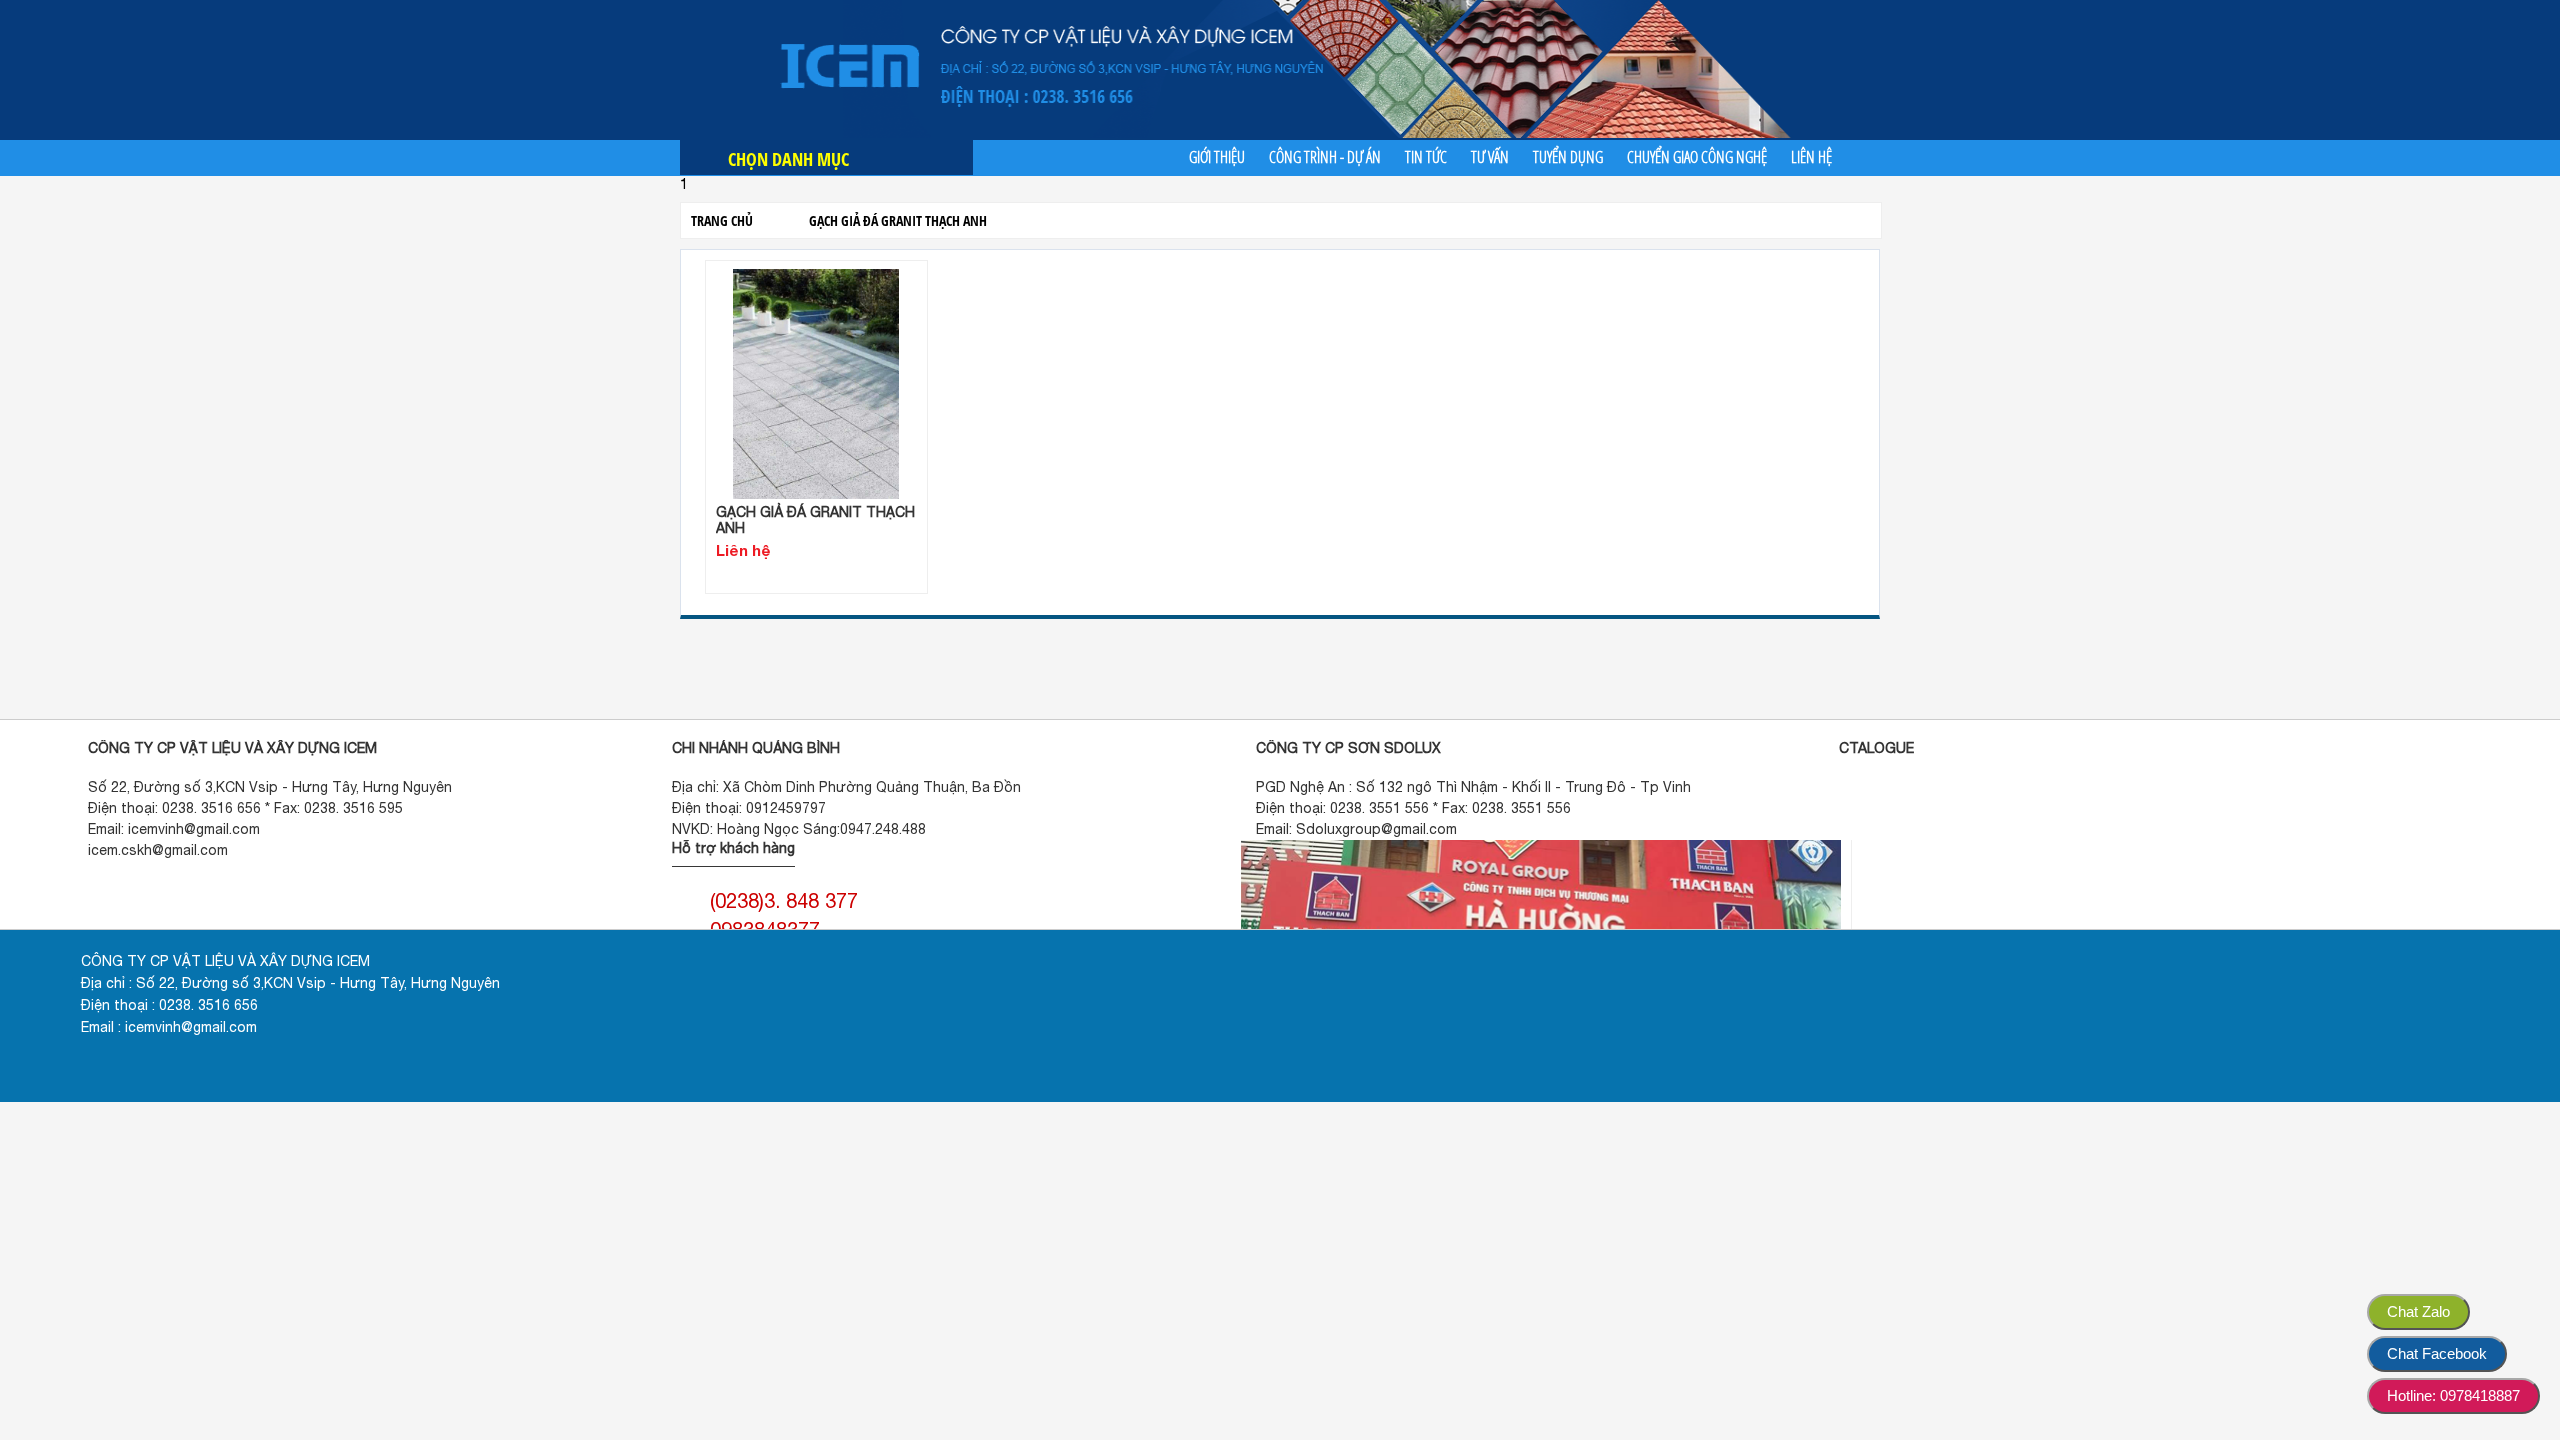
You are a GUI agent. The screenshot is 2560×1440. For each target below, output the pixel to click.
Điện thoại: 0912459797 (749, 808)
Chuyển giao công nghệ (1697, 157)
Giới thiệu (1217, 157)
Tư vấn (1490, 157)
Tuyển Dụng (1568, 157)
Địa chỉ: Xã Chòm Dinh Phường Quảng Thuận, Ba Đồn (846, 787)
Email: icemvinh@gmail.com (174, 829)
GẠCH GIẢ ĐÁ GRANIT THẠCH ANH (898, 220)
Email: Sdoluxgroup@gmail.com (1356, 829)
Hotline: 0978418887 (2453, 1395)
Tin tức (1426, 157)
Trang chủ (722, 220)
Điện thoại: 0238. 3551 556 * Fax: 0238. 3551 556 (1413, 808)
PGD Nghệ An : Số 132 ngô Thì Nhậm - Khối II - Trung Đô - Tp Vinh (1473, 787)
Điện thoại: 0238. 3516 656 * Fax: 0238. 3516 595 (245, 808)
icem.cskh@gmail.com (158, 850)
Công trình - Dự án (1325, 157)
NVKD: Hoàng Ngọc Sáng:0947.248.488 (799, 829)
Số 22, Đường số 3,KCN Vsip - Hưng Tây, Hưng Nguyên (270, 787)
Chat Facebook (2437, 1353)
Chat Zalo (2418, 1311)
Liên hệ (1811, 157)
